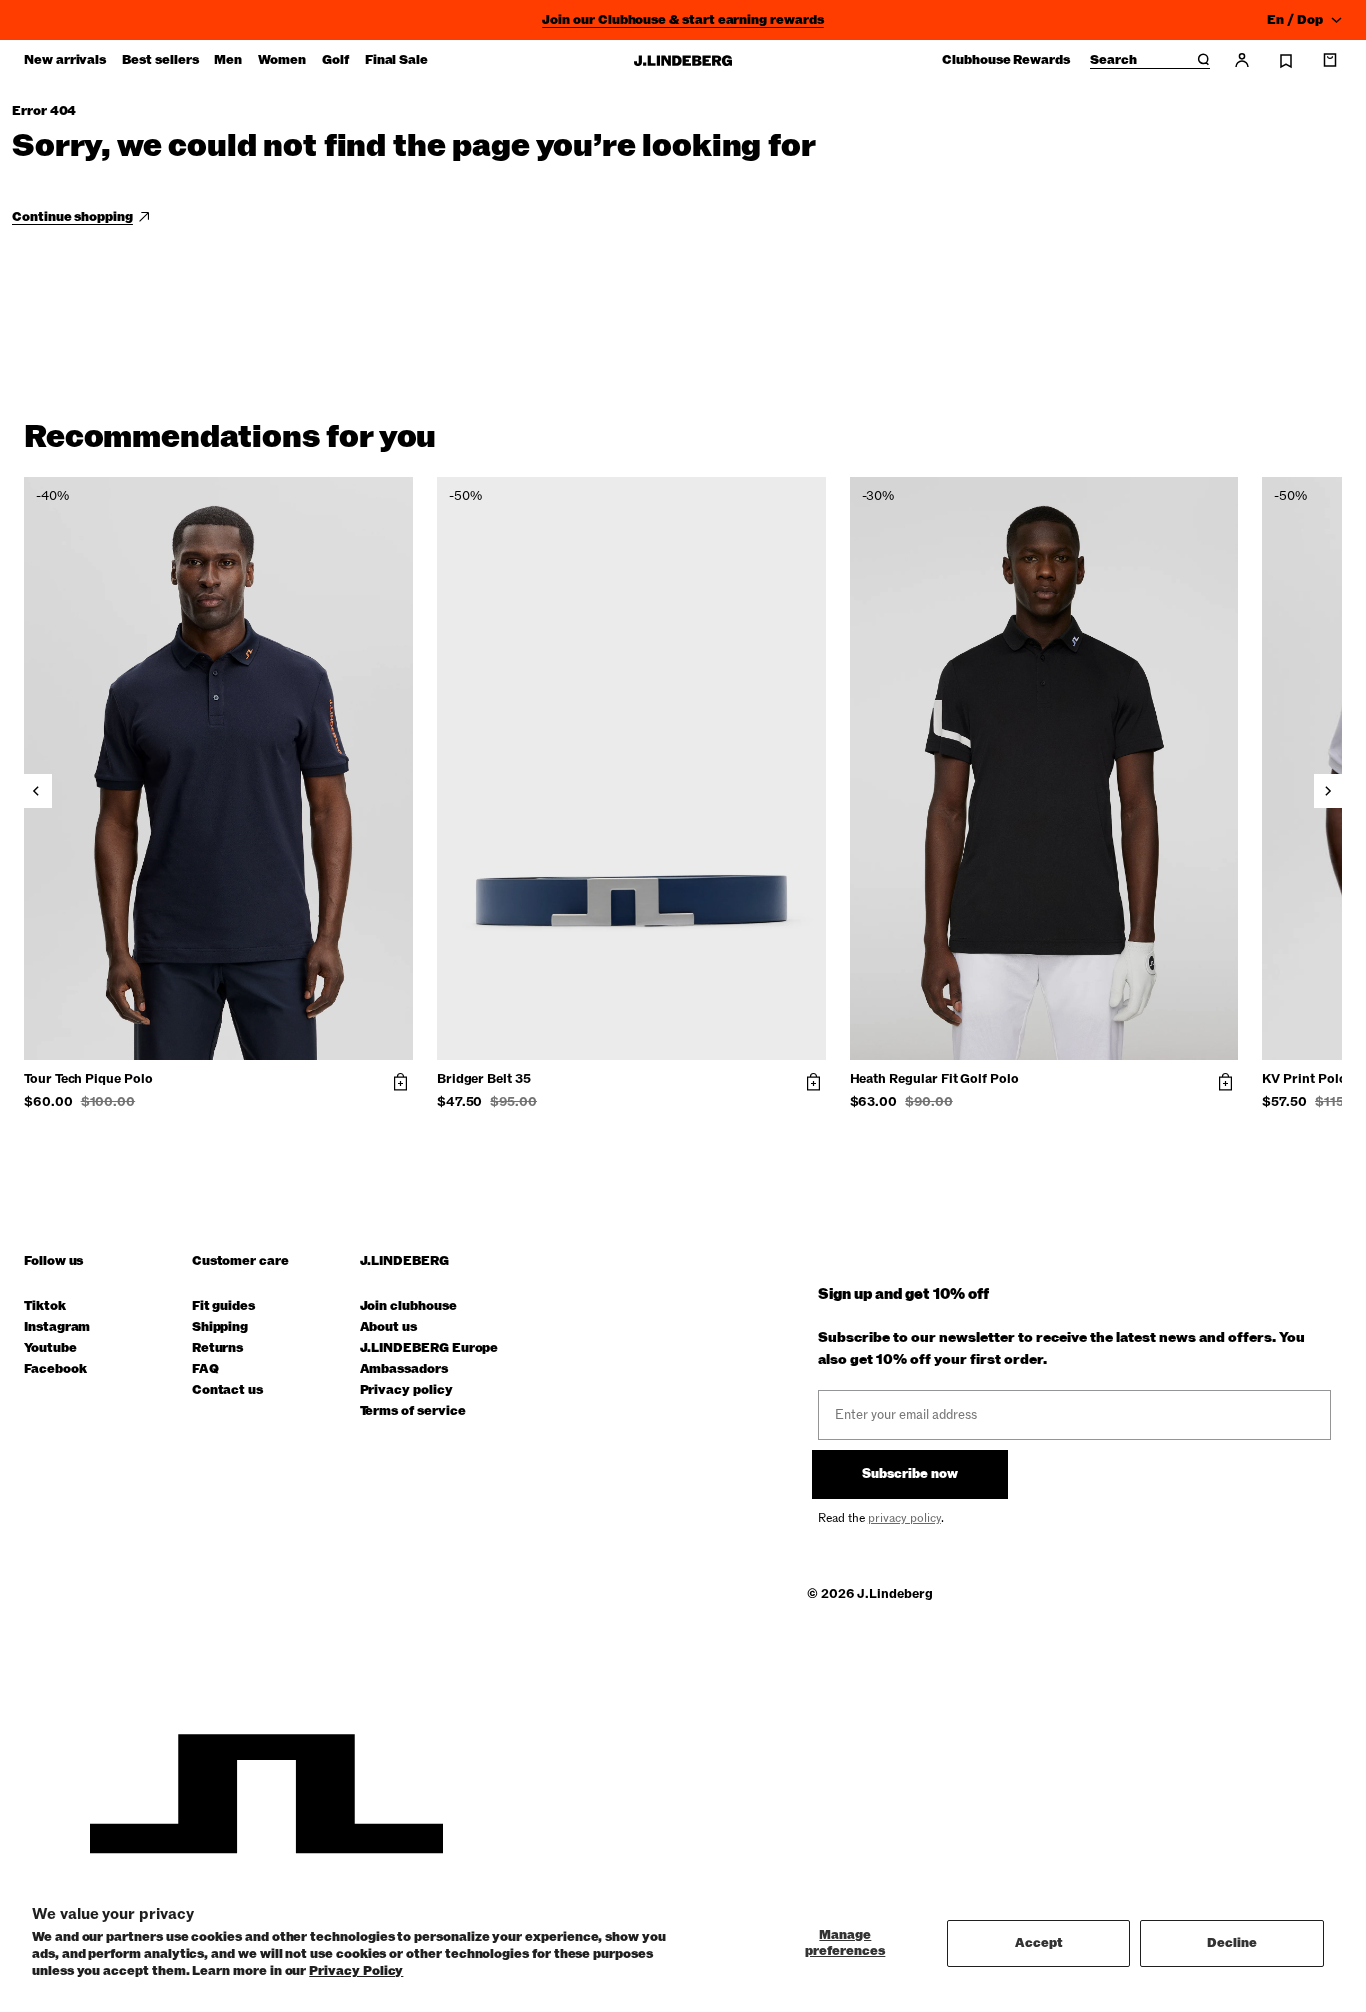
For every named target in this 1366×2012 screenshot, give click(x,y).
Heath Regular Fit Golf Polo (934, 1080)
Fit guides (223, 1306)
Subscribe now (910, 1474)
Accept (1039, 1943)
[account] (1242, 60)
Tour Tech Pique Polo (88, 1080)
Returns (218, 1348)
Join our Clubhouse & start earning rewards (682, 20)
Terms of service (413, 1411)
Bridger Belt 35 (484, 1080)
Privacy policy (406, 1390)
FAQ (205, 1369)
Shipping (220, 1327)
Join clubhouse (408, 1306)
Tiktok (45, 1306)
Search (1113, 61)
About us (388, 1327)
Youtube (50, 1348)
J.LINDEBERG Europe (429, 1348)
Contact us (227, 1390)
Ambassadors (404, 1369)
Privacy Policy (356, 1971)
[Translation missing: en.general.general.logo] (683, 60)
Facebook (55, 1369)
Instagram (57, 1327)
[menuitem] (65, 60)
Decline (1232, 1943)
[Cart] (1330, 60)
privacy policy (904, 1518)
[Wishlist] (1286, 61)
